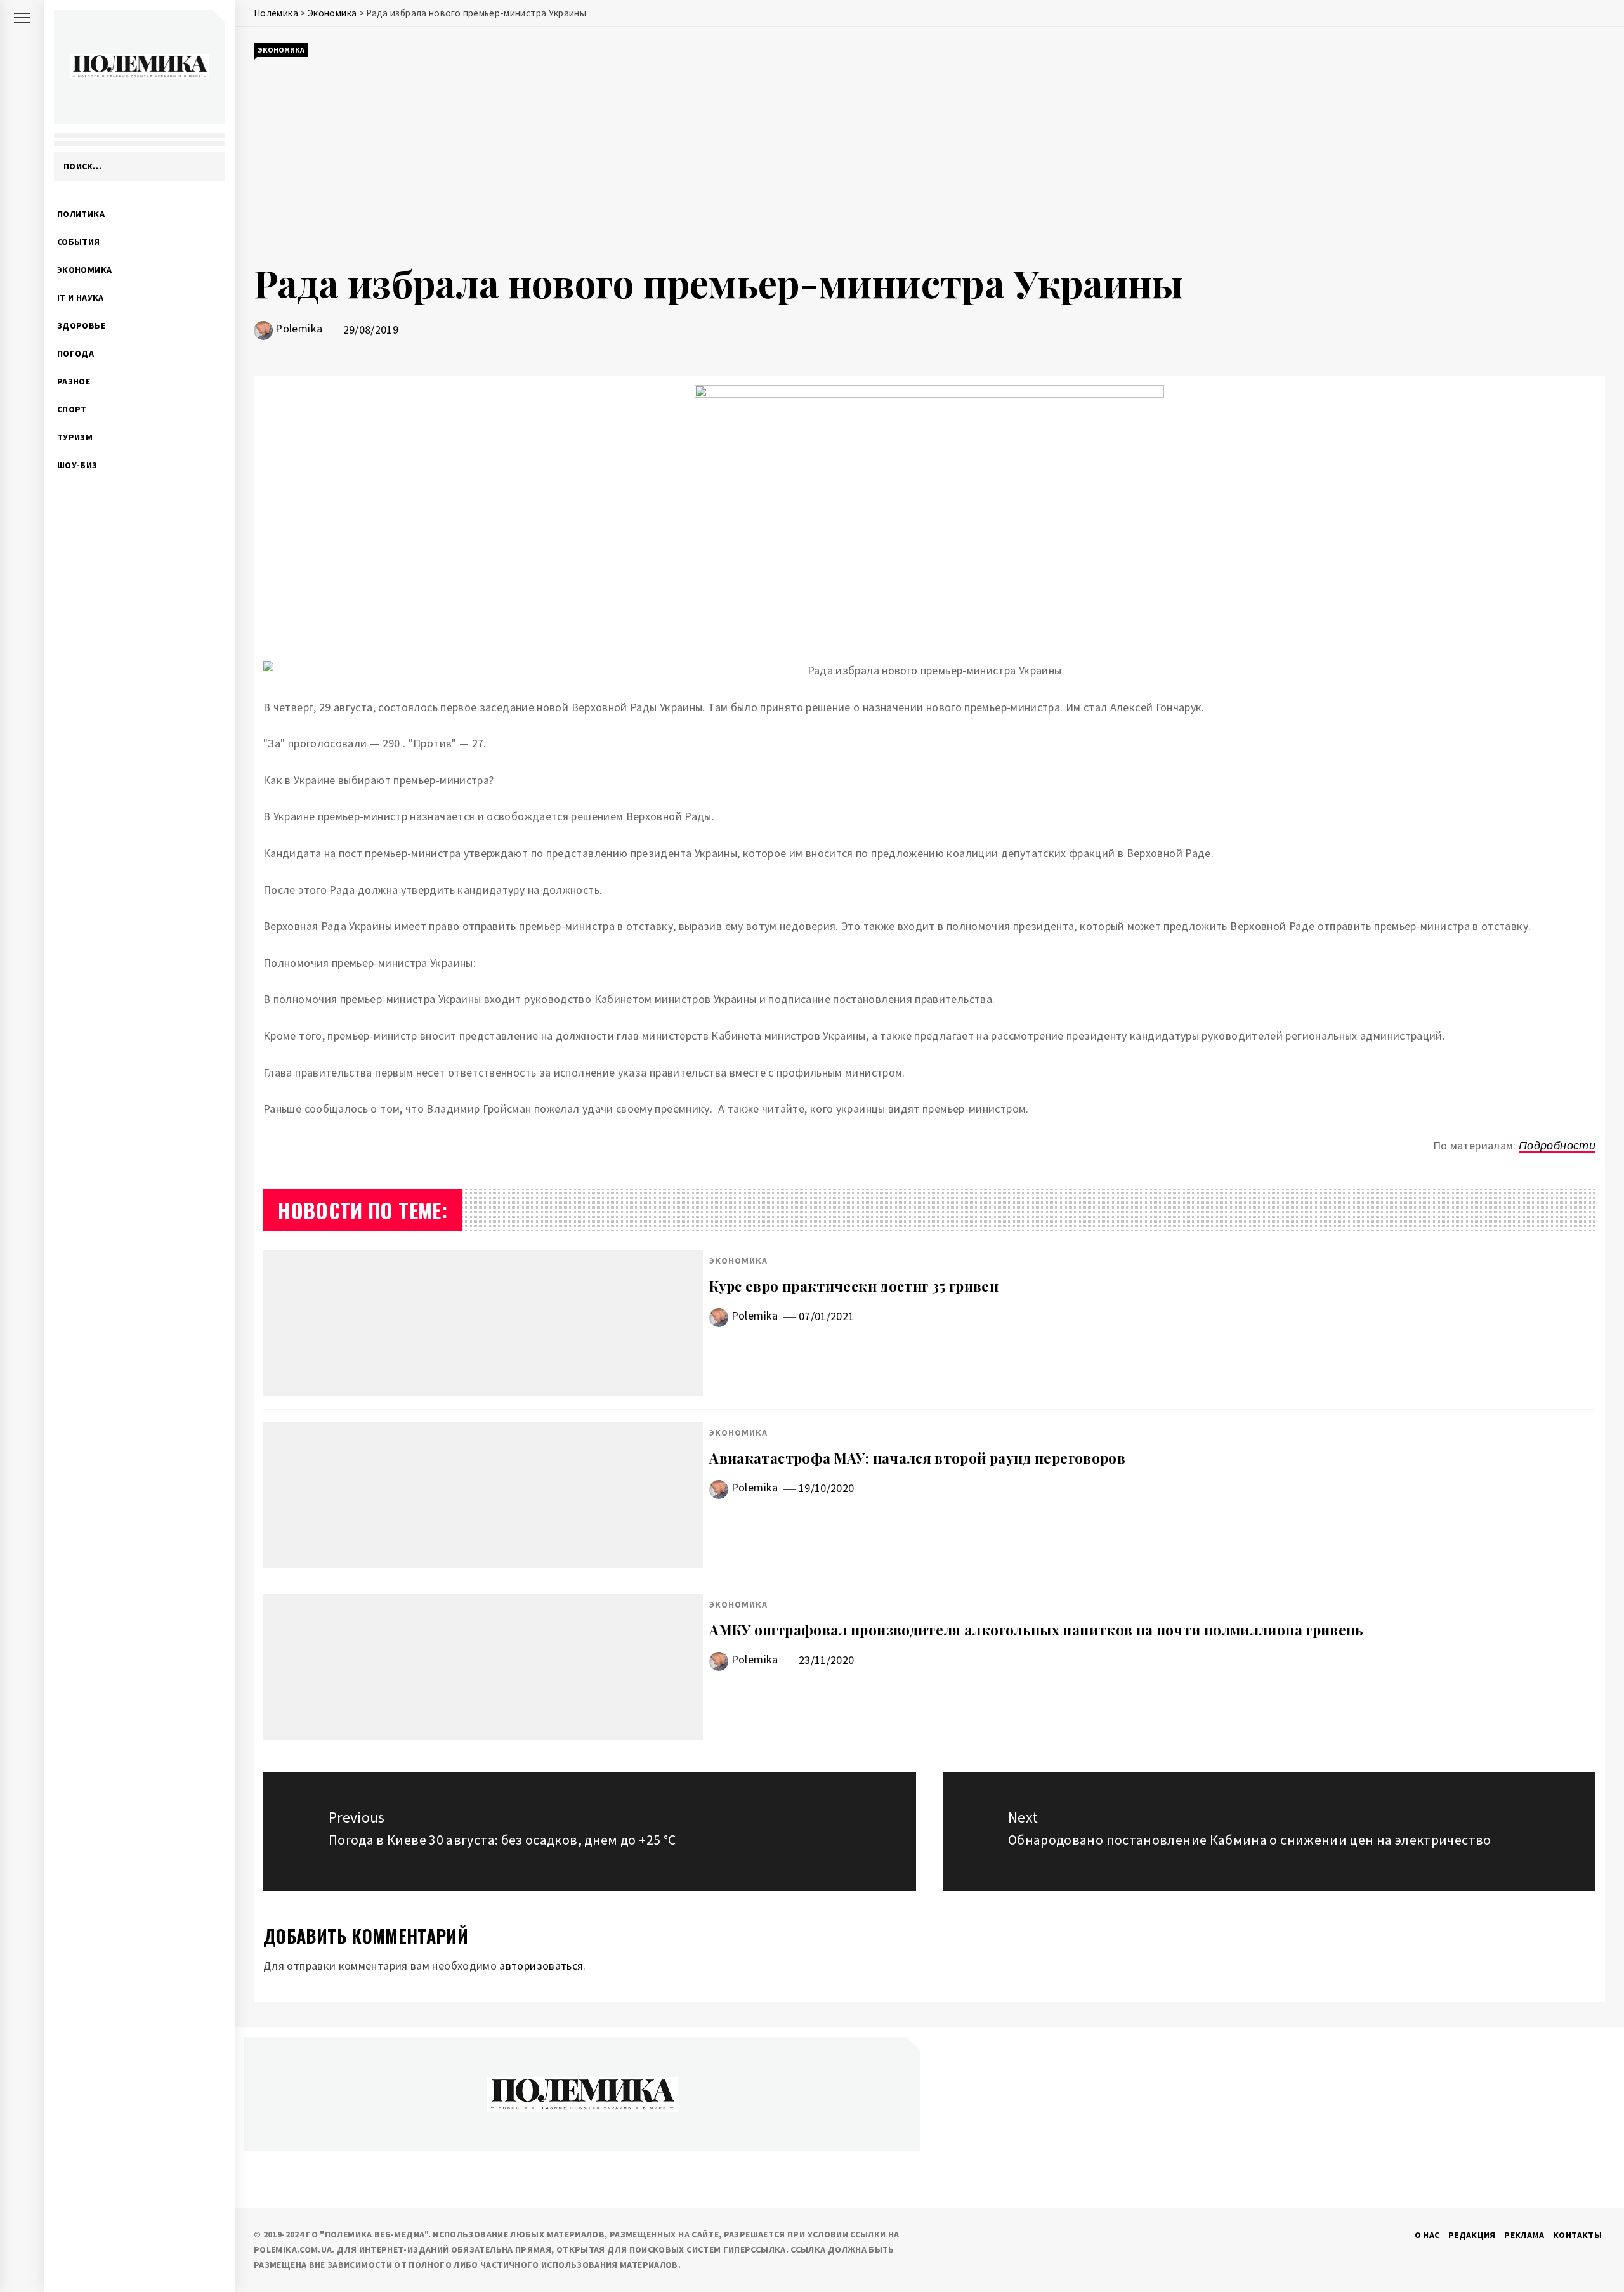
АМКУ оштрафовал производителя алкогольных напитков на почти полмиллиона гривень (1036, 1630)
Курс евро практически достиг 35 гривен (854, 1286)
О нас (1427, 2235)
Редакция (1472, 2235)
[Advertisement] (929, 157)
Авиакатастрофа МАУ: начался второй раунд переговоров (917, 1458)
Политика (81, 214)
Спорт (72, 409)
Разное (74, 381)
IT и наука (81, 298)
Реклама (1524, 2235)
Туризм (75, 437)
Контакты (1577, 2235)
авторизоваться (541, 1966)
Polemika (299, 328)
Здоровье (81, 325)
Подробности (1557, 1145)
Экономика (84, 270)
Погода (75, 353)
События (79, 242)
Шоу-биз (77, 465)
